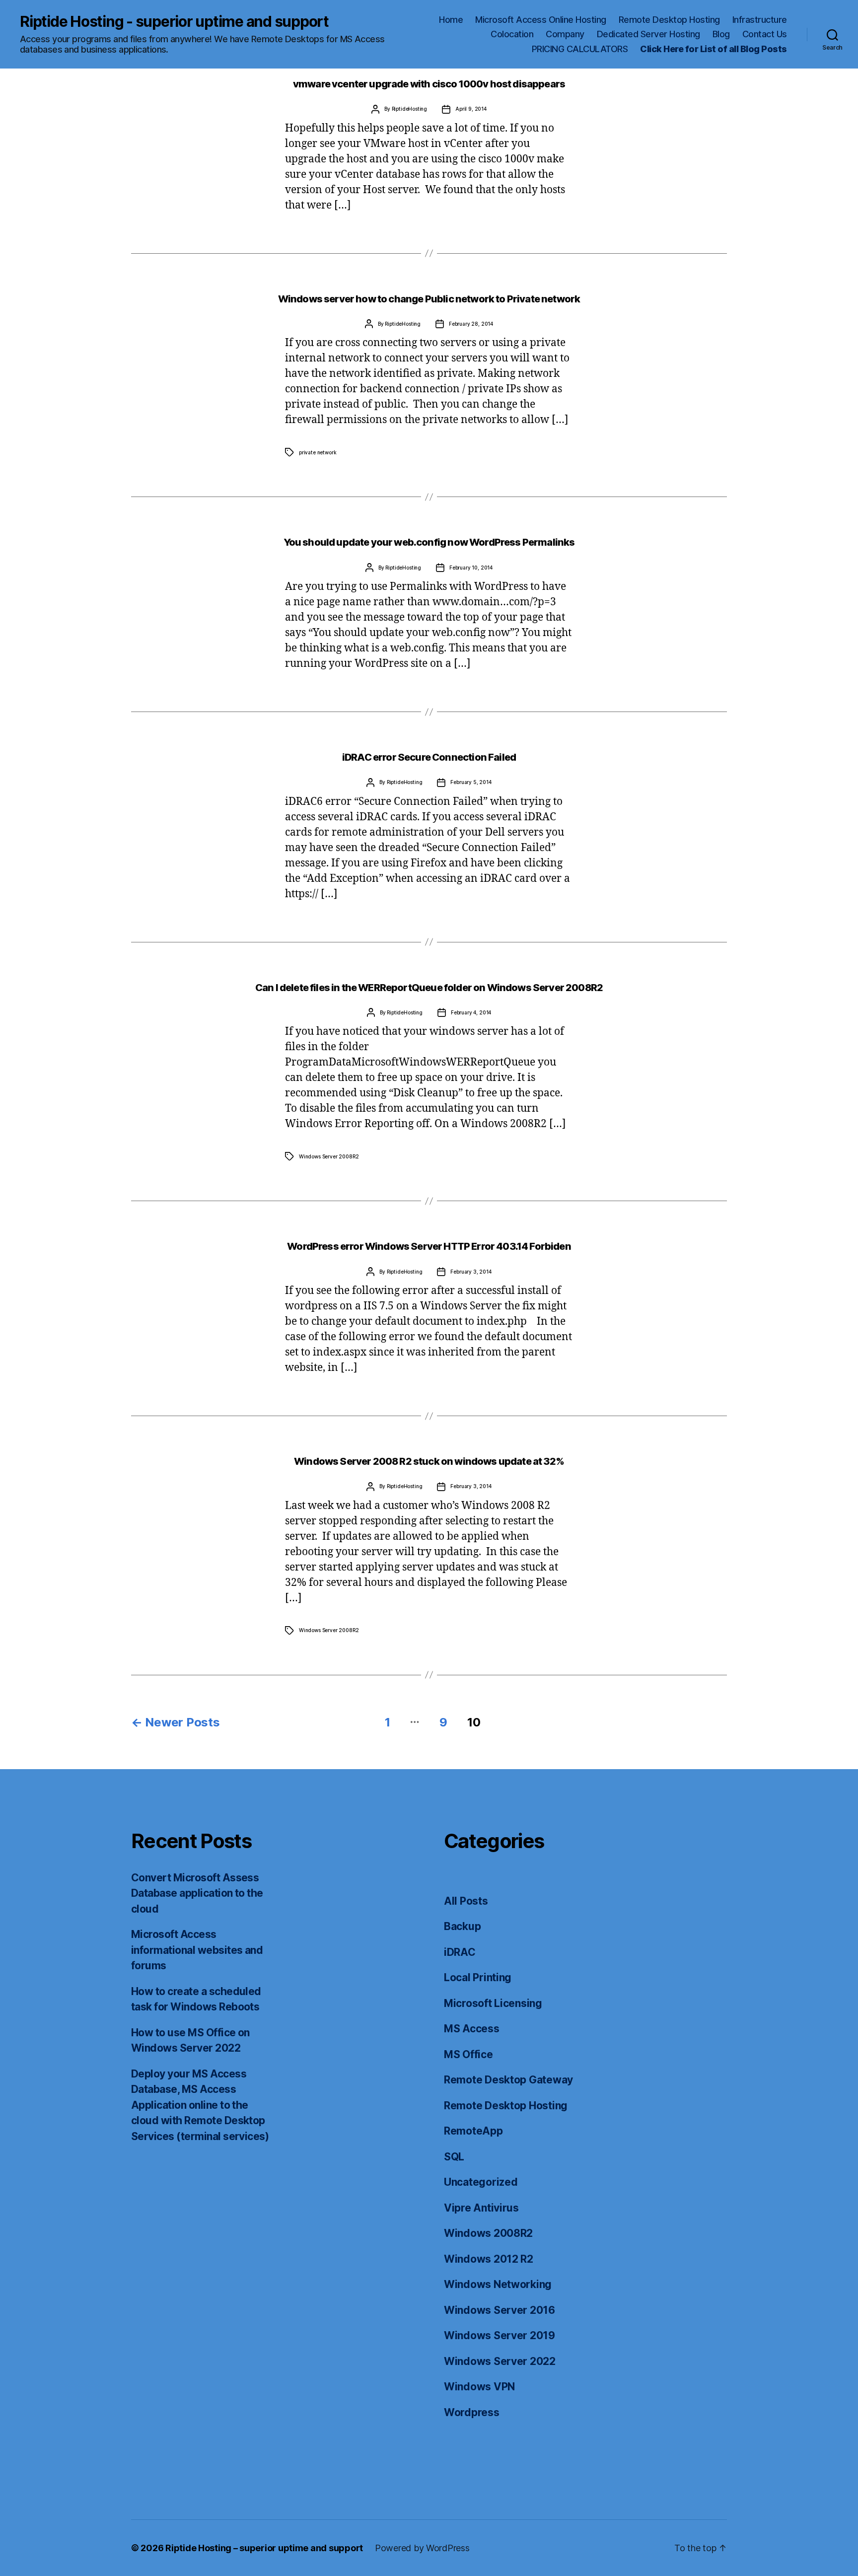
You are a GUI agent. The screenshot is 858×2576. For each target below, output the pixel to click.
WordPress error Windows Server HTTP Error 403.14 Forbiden (429, 1246)
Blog (721, 34)
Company (565, 34)
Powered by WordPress (422, 2548)
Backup (462, 1926)
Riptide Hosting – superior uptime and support (264, 2548)
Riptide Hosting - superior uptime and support (174, 21)
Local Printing (478, 1977)
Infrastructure (760, 20)
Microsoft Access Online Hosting (541, 20)
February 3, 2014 (471, 1272)
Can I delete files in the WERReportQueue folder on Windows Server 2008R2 (429, 988)
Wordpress (472, 2412)
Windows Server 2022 (500, 2361)
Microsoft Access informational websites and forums (197, 1950)
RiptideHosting (410, 109)
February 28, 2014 (471, 324)
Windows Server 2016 (500, 2310)
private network (318, 452)
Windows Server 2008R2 (329, 1156)
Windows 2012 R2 (489, 2259)
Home (451, 20)
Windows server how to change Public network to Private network (429, 299)
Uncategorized (481, 2182)
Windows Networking (498, 2284)
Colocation (512, 34)
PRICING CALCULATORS (580, 49)
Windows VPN (479, 2387)
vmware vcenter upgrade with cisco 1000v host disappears (429, 84)
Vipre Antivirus (481, 2208)
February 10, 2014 (471, 568)
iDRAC (460, 1952)
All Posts (466, 1901)
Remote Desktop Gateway (508, 2080)
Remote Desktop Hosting (669, 20)
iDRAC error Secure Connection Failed (429, 757)
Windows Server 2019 (500, 2335)
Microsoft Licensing (493, 2003)
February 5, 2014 (471, 782)
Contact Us (765, 34)
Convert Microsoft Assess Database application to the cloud (197, 1893)
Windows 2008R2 (488, 2233)
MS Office (468, 2054)
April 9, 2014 (471, 109)
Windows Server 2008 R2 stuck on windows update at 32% (429, 1461)
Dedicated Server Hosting (648, 34)
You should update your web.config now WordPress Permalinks (429, 542)
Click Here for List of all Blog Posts (714, 49)
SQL (454, 2157)
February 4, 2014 (471, 1012)
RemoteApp (473, 2131)
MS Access (472, 2029)
